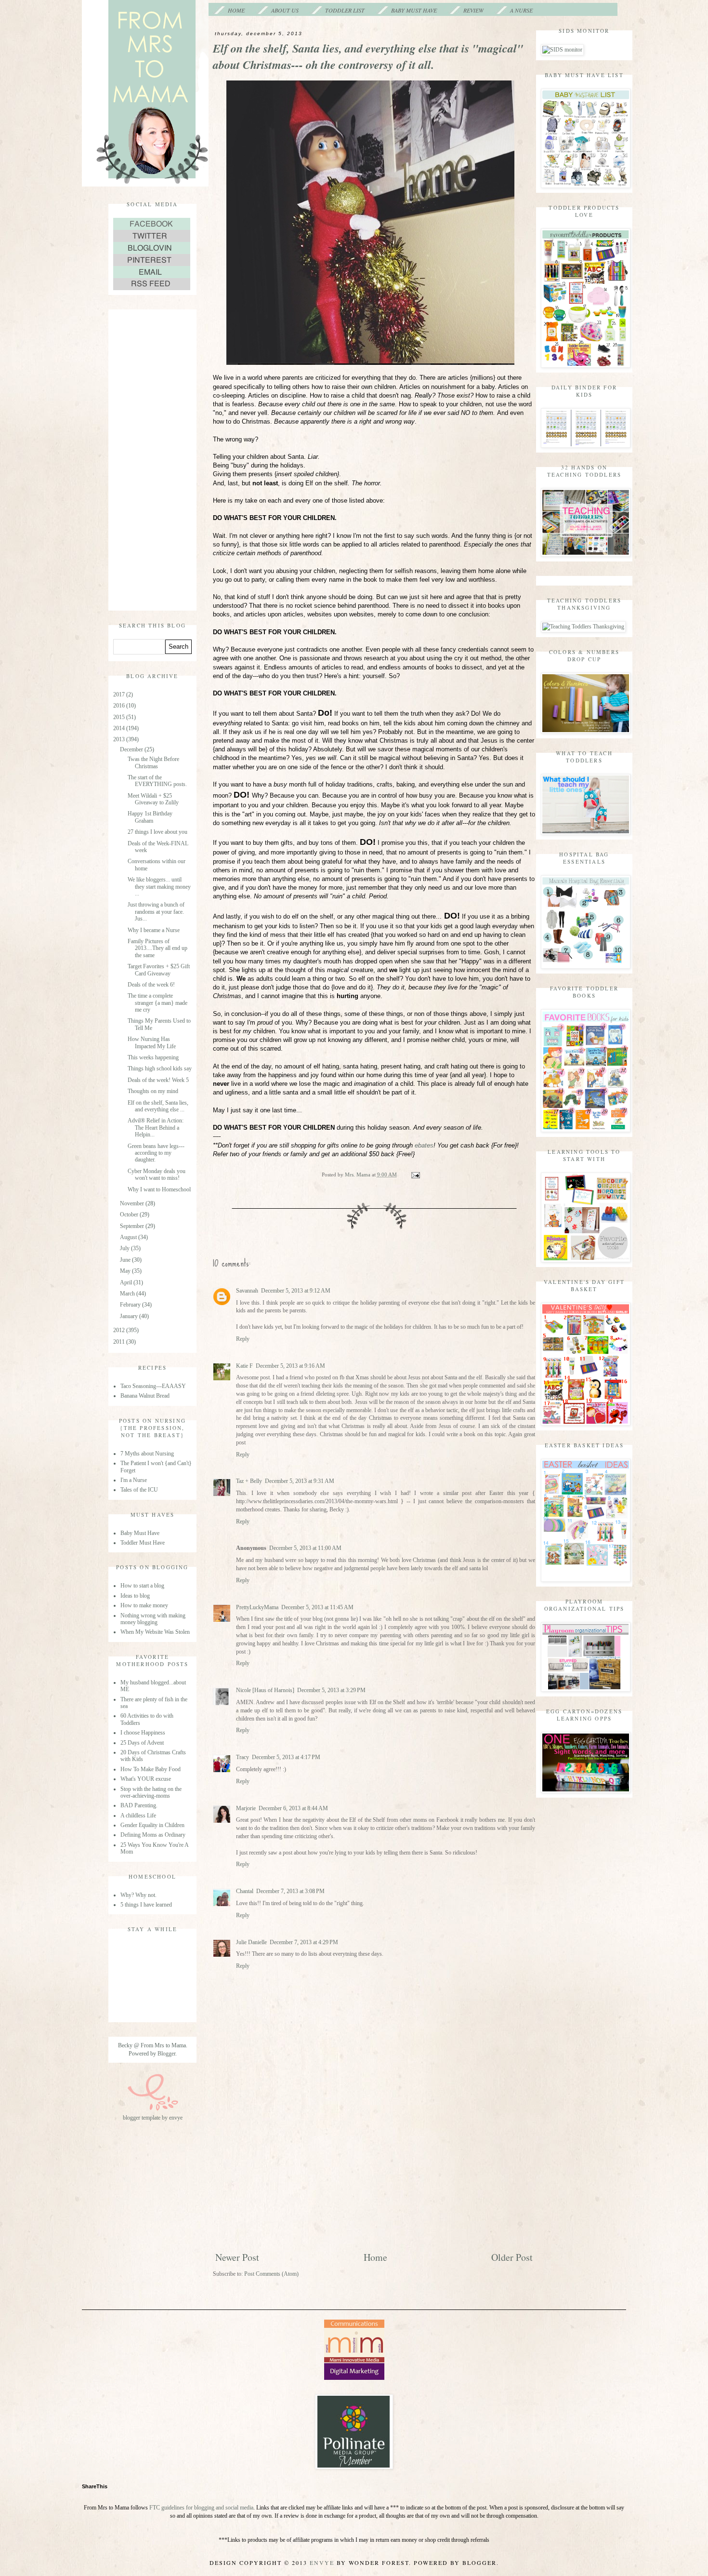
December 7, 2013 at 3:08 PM (290, 1891)
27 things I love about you (157, 832)
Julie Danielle (251, 1942)
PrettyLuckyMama (257, 1607)
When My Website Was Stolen (155, 1632)
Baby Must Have (414, 10)
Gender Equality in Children (152, 1825)
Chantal (245, 1891)
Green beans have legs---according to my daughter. (156, 1153)
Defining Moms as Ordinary (153, 1835)
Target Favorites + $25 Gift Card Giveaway (159, 970)
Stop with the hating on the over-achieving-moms (151, 1792)
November (133, 1203)
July (125, 1248)
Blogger (166, 2054)
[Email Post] (415, 1175)
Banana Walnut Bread (145, 1396)
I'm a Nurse (134, 1480)
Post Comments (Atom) (271, 2274)
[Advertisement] (374, 2179)
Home (236, 10)
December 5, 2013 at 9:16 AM (290, 1366)
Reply (243, 1339)
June (126, 1260)
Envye (322, 2563)
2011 (120, 1342)
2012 (120, 1330)
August (129, 1237)
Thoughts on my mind (153, 1091)
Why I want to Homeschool (159, 1189)
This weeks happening (153, 1057)
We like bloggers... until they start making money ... (159, 887)
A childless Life (138, 1815)
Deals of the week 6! (151, 985)
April (127, 1282)
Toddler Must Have (143, 1543)
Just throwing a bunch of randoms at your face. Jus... (156, 912)
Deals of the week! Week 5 (158, 1080)
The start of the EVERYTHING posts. (157, 781)
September (133, 1226)
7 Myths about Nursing (147, 1454)
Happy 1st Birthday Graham (150, 817)
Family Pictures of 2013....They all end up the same (157, 948)
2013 (120, 739)
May (126, 1271)
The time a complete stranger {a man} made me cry (157, 1003)
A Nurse (521, 10)
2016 (120, 706)
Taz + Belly (249, 1481)
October (130, 1215)
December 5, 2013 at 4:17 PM (286, 1757)
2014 (120, 728)
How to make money (144, 1605)
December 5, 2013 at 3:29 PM (331, 1690)
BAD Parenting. (139, 1805)
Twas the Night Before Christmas (153, 762)
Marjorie (246, 1808)
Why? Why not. (138, 1895)
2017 (120, 694)
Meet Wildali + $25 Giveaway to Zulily (153, 799)
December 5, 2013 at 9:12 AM (296, 1291)
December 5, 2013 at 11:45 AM (317, 1607)
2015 (120, 717)
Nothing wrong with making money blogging (153, 1619)
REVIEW (473, 10)
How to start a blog (142, 1586)
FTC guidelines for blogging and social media (201, 2508)
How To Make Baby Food (151, 1769)
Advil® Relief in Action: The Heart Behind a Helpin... (156, 1128)
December (132, 749)
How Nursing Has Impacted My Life (152, 1042)
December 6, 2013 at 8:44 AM (293, 1808)
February (131, 1305)
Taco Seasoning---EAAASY (153, 1386)
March (128, 1294)
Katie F (244, 1366)
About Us (285, 10)
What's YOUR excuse (146, 1779)
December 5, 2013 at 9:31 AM (300, 1481)
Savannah (247, 1291)
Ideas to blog (135, 1596)
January (130, 1316)
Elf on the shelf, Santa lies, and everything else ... (158, 1106)
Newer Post (237, 2257)
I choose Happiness (143, 1733)
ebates (424, 1145)
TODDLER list (345, 10)
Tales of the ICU (139, 1490)
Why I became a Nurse (154, 930)
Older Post (512, 2257)
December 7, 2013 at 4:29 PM (304, 1942)
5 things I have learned (146, 1905)
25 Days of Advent (142, 1743)
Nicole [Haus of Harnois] (265, 1690)
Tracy (243, 1757)
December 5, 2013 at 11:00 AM (305, 1548)
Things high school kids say (160, 1068)
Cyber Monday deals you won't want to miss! (157, 1175)
